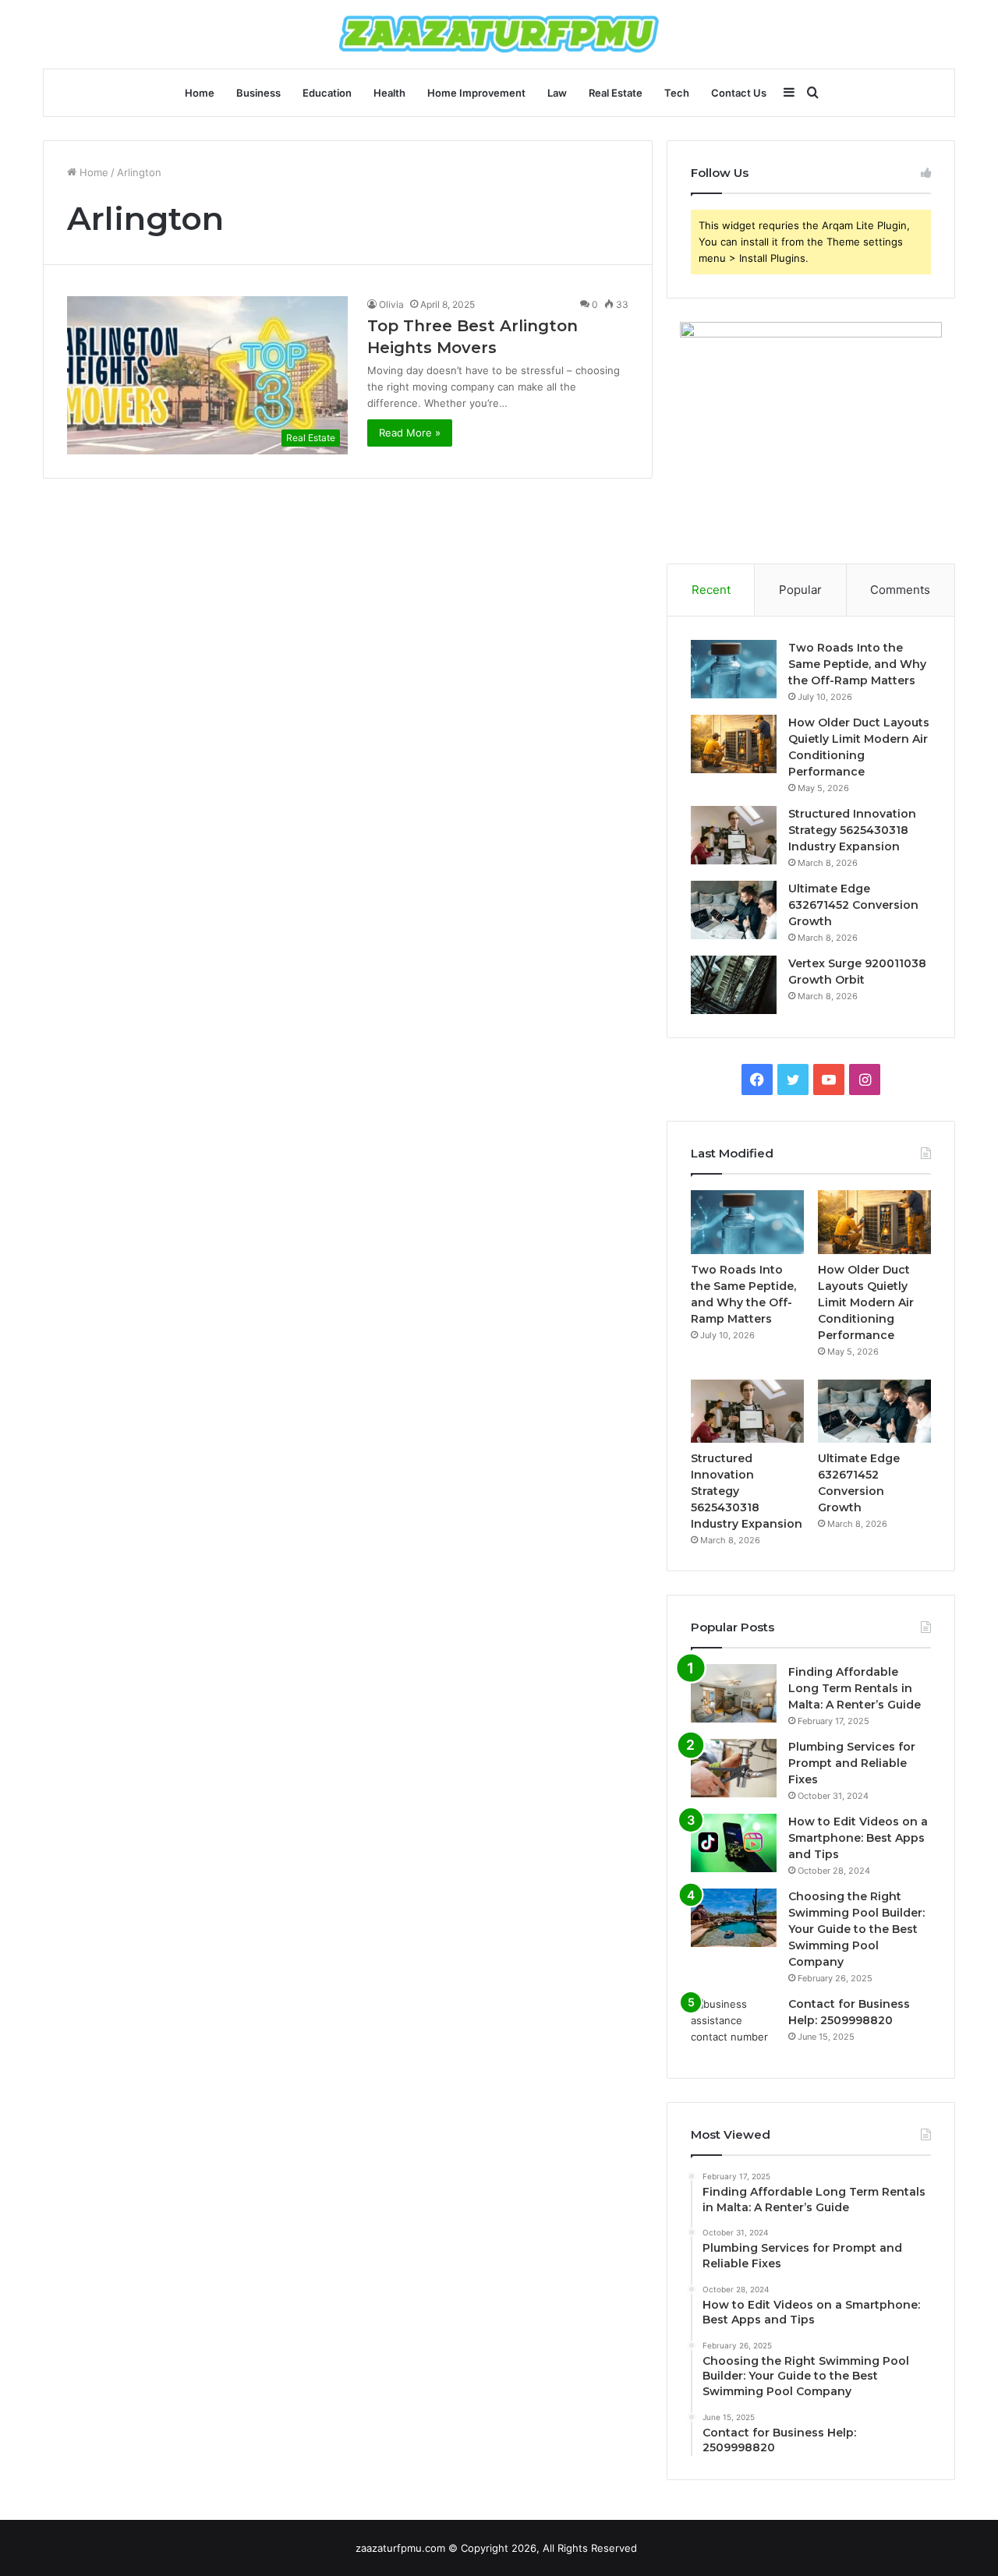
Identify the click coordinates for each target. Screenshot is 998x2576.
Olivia (391, 304)
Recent (711, 590)
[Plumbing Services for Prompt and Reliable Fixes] (734, 1768)
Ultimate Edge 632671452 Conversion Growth (853, 905)
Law (557, 93)
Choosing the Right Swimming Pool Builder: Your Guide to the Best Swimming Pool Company (856, 1929)
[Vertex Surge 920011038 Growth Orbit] (734, 985)
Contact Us (739, 93)
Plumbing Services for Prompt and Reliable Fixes (852, 1763)
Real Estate (616, 93)
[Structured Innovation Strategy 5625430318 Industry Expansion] (734, 835)
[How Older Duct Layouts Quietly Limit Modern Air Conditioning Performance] (734, 744)
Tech (677, 93)
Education (327, 93)
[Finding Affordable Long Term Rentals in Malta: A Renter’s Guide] (734, 1693)
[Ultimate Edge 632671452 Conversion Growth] (734, 910)
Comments (900, 590)
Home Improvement (476, 93)
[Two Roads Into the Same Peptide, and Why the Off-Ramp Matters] (734, 669)
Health (389, 93)
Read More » (410, 433)
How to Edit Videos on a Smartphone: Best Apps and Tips (858, 1838)
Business (258, 93)
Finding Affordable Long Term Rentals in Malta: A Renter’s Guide (855, 1688)
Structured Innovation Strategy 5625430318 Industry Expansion (852, 830)
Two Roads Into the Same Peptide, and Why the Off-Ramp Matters (857, 664)
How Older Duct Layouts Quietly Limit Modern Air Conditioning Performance (866, 1302)
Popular (800, 590)
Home (200, 93)
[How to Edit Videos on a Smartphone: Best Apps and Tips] (734, 1843)
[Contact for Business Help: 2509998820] (734, 2025)
